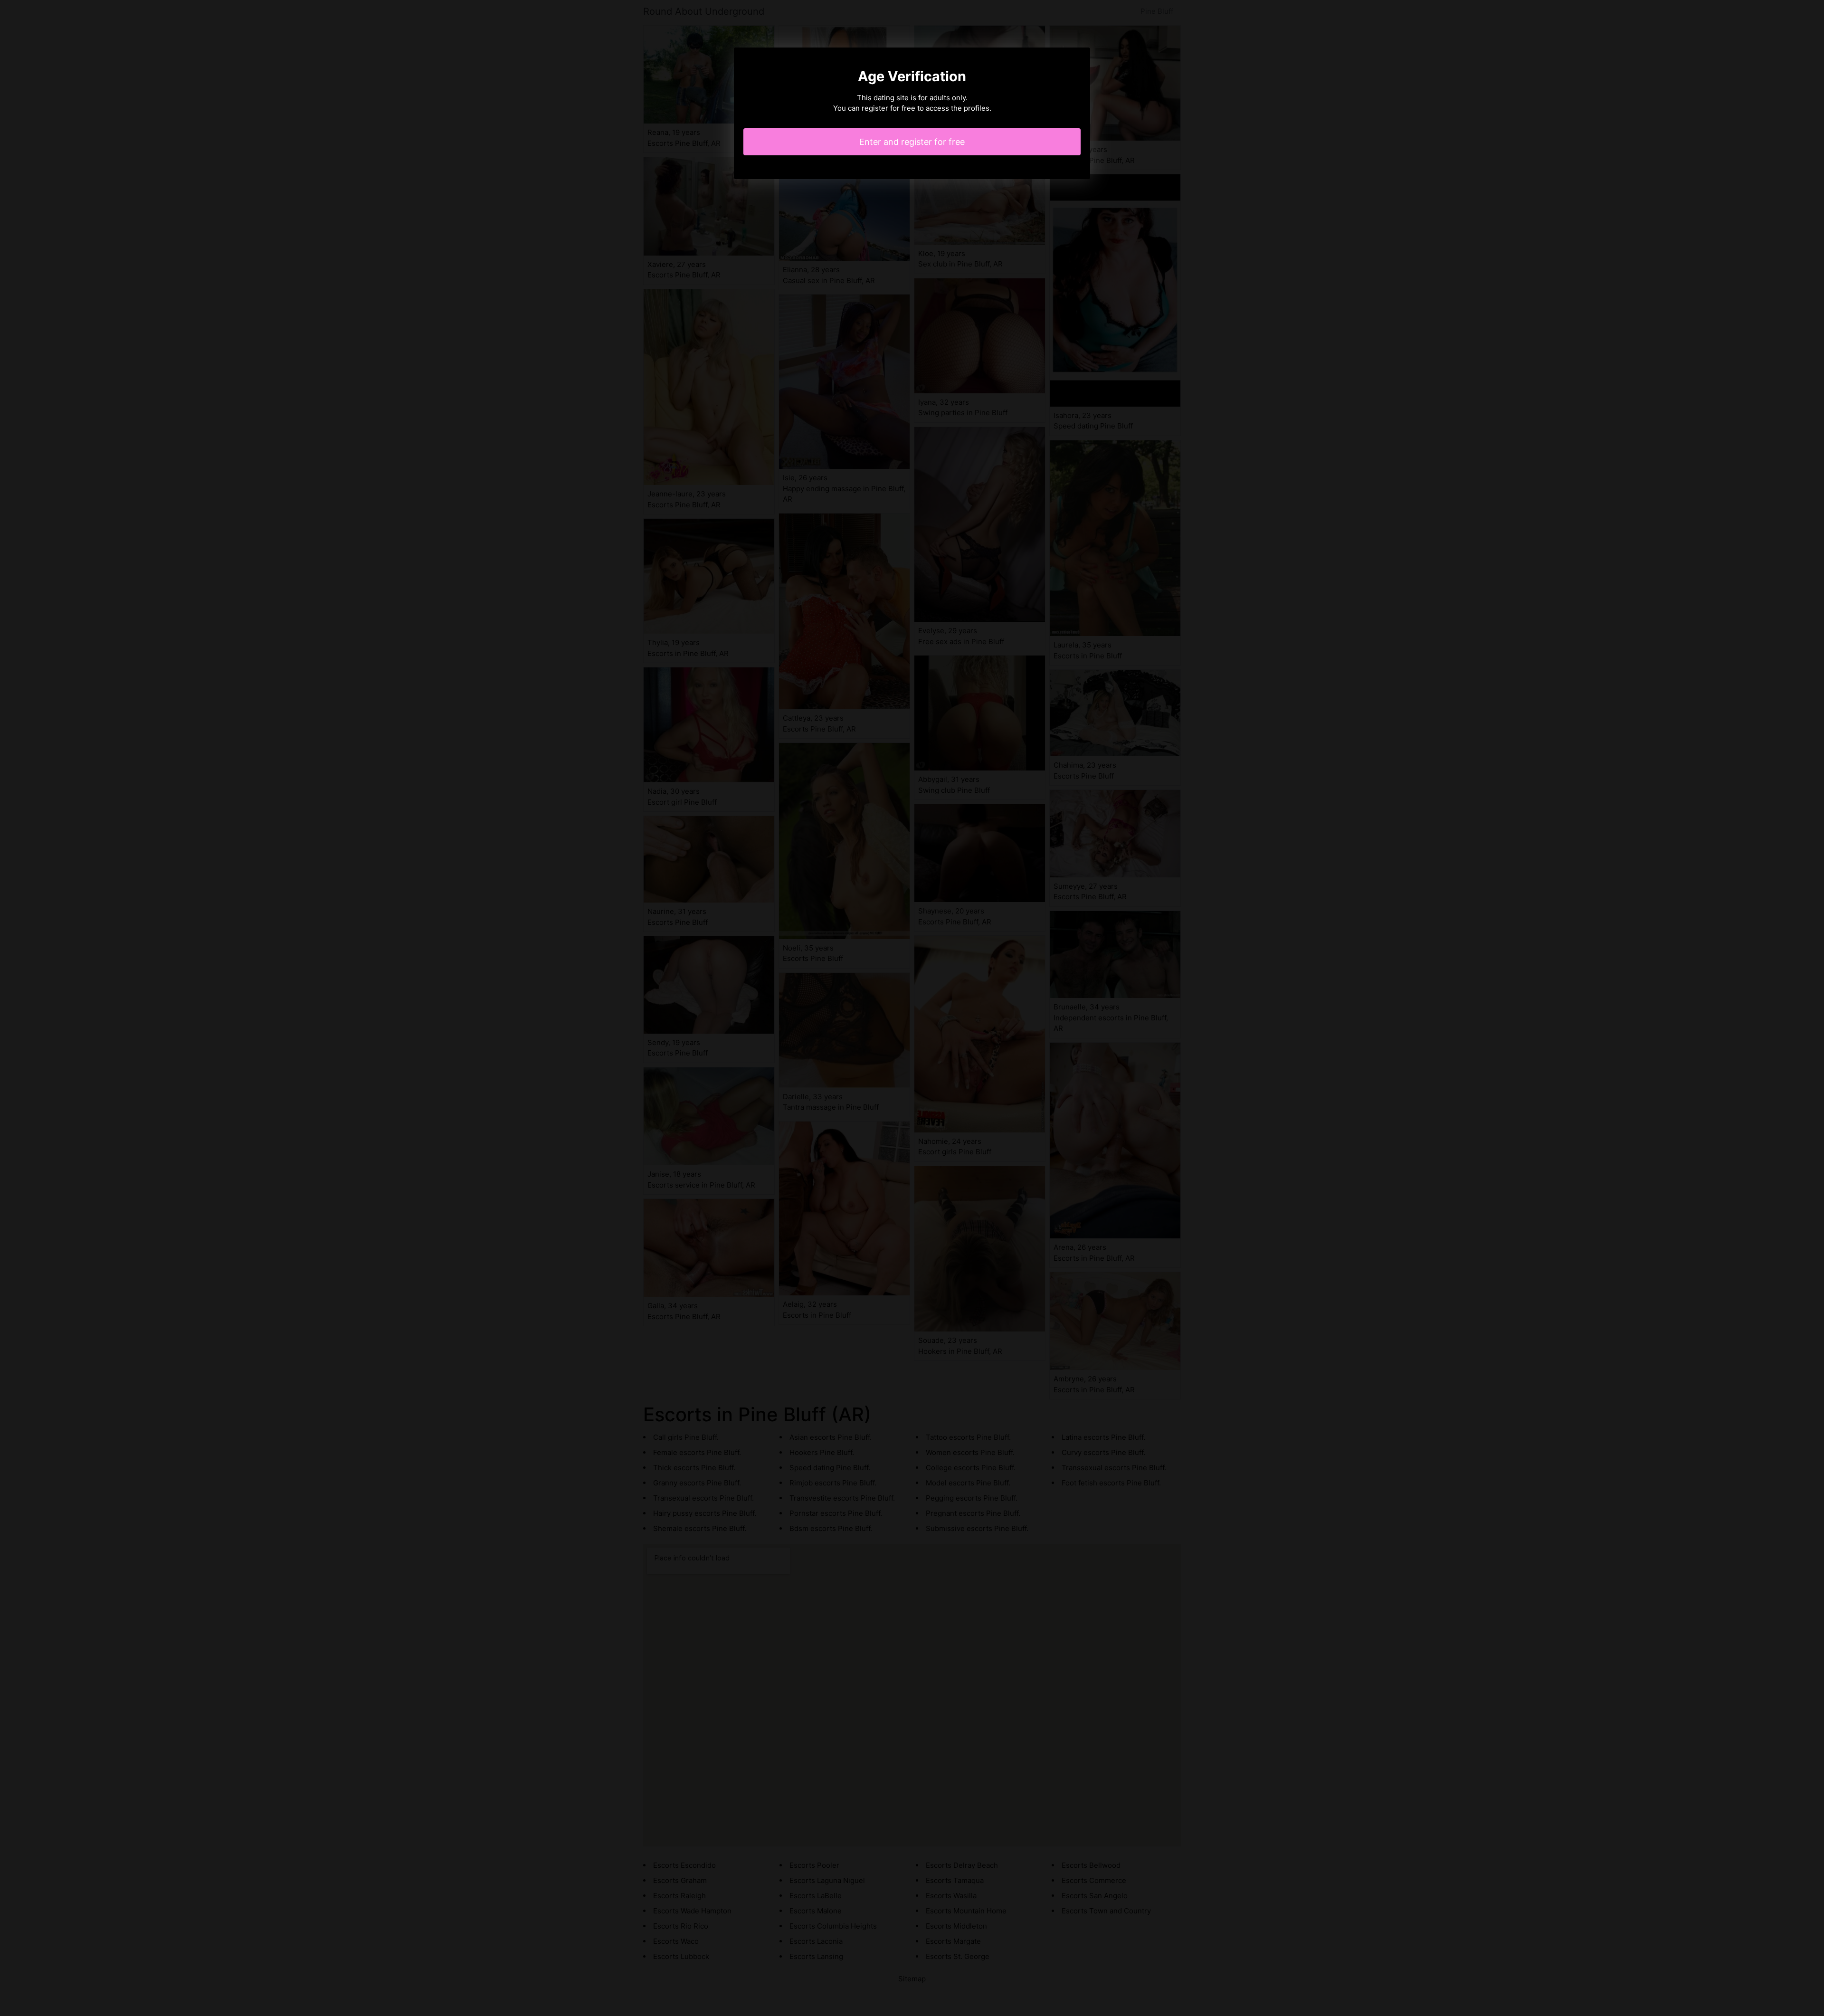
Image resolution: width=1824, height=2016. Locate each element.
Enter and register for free (912, 142)
